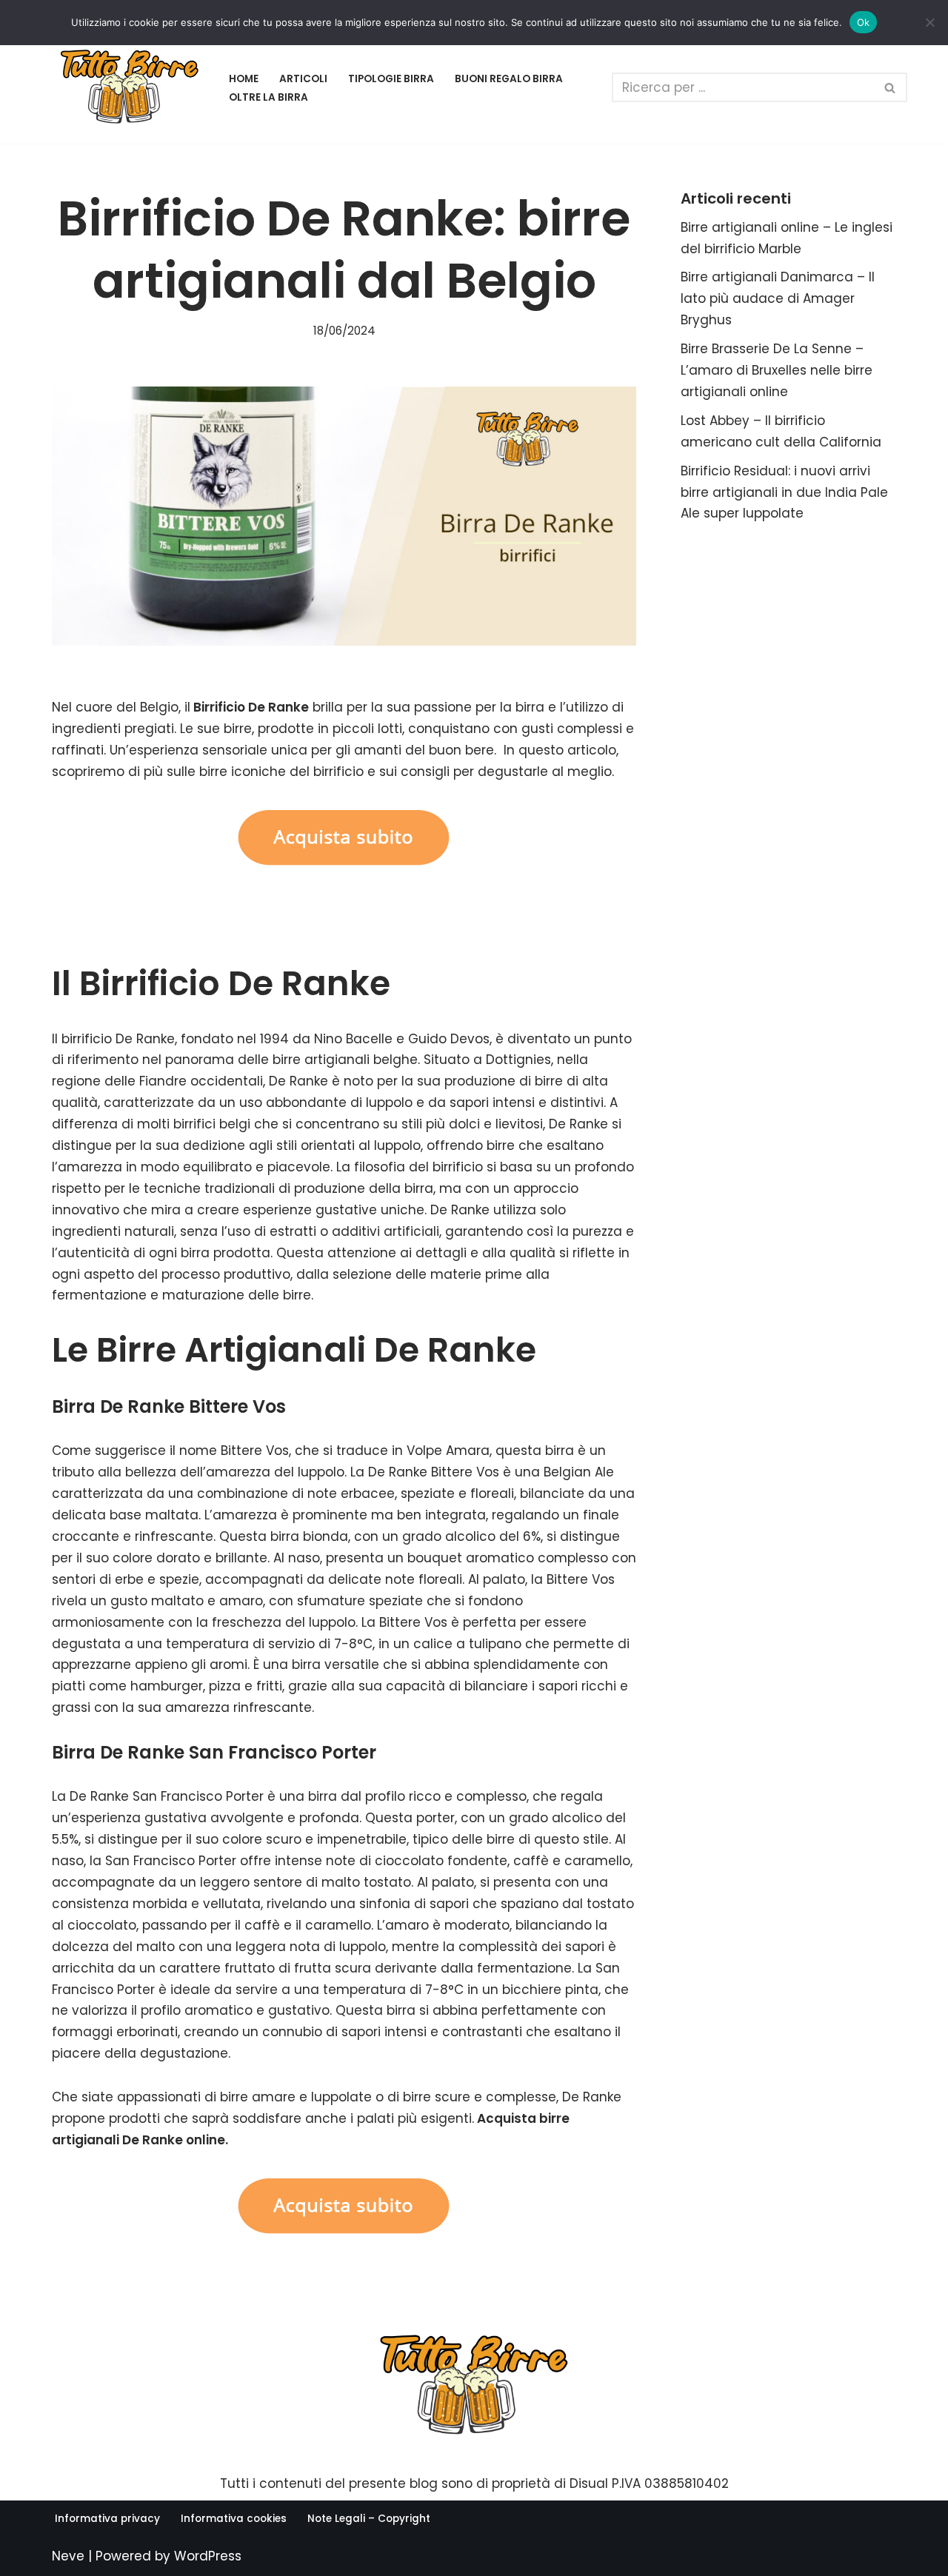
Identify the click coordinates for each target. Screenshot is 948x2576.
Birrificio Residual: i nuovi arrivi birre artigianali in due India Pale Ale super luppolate (784, 492)
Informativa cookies (234, 2519)
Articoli (303, 79)
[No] (929, 22)
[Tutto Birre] (130, 88)
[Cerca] (891, 87)
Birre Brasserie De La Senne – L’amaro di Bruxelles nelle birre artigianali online (777, 370)
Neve (68, 2556)
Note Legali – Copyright (369, 2519)
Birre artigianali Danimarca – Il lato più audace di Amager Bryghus (778, 298)
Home (244, 79)
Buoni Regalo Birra (509, 79)
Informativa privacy (107, 2519)
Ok (864, 22)
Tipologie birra (391, 79)
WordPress (208, 2556)
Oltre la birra (268, 97)
